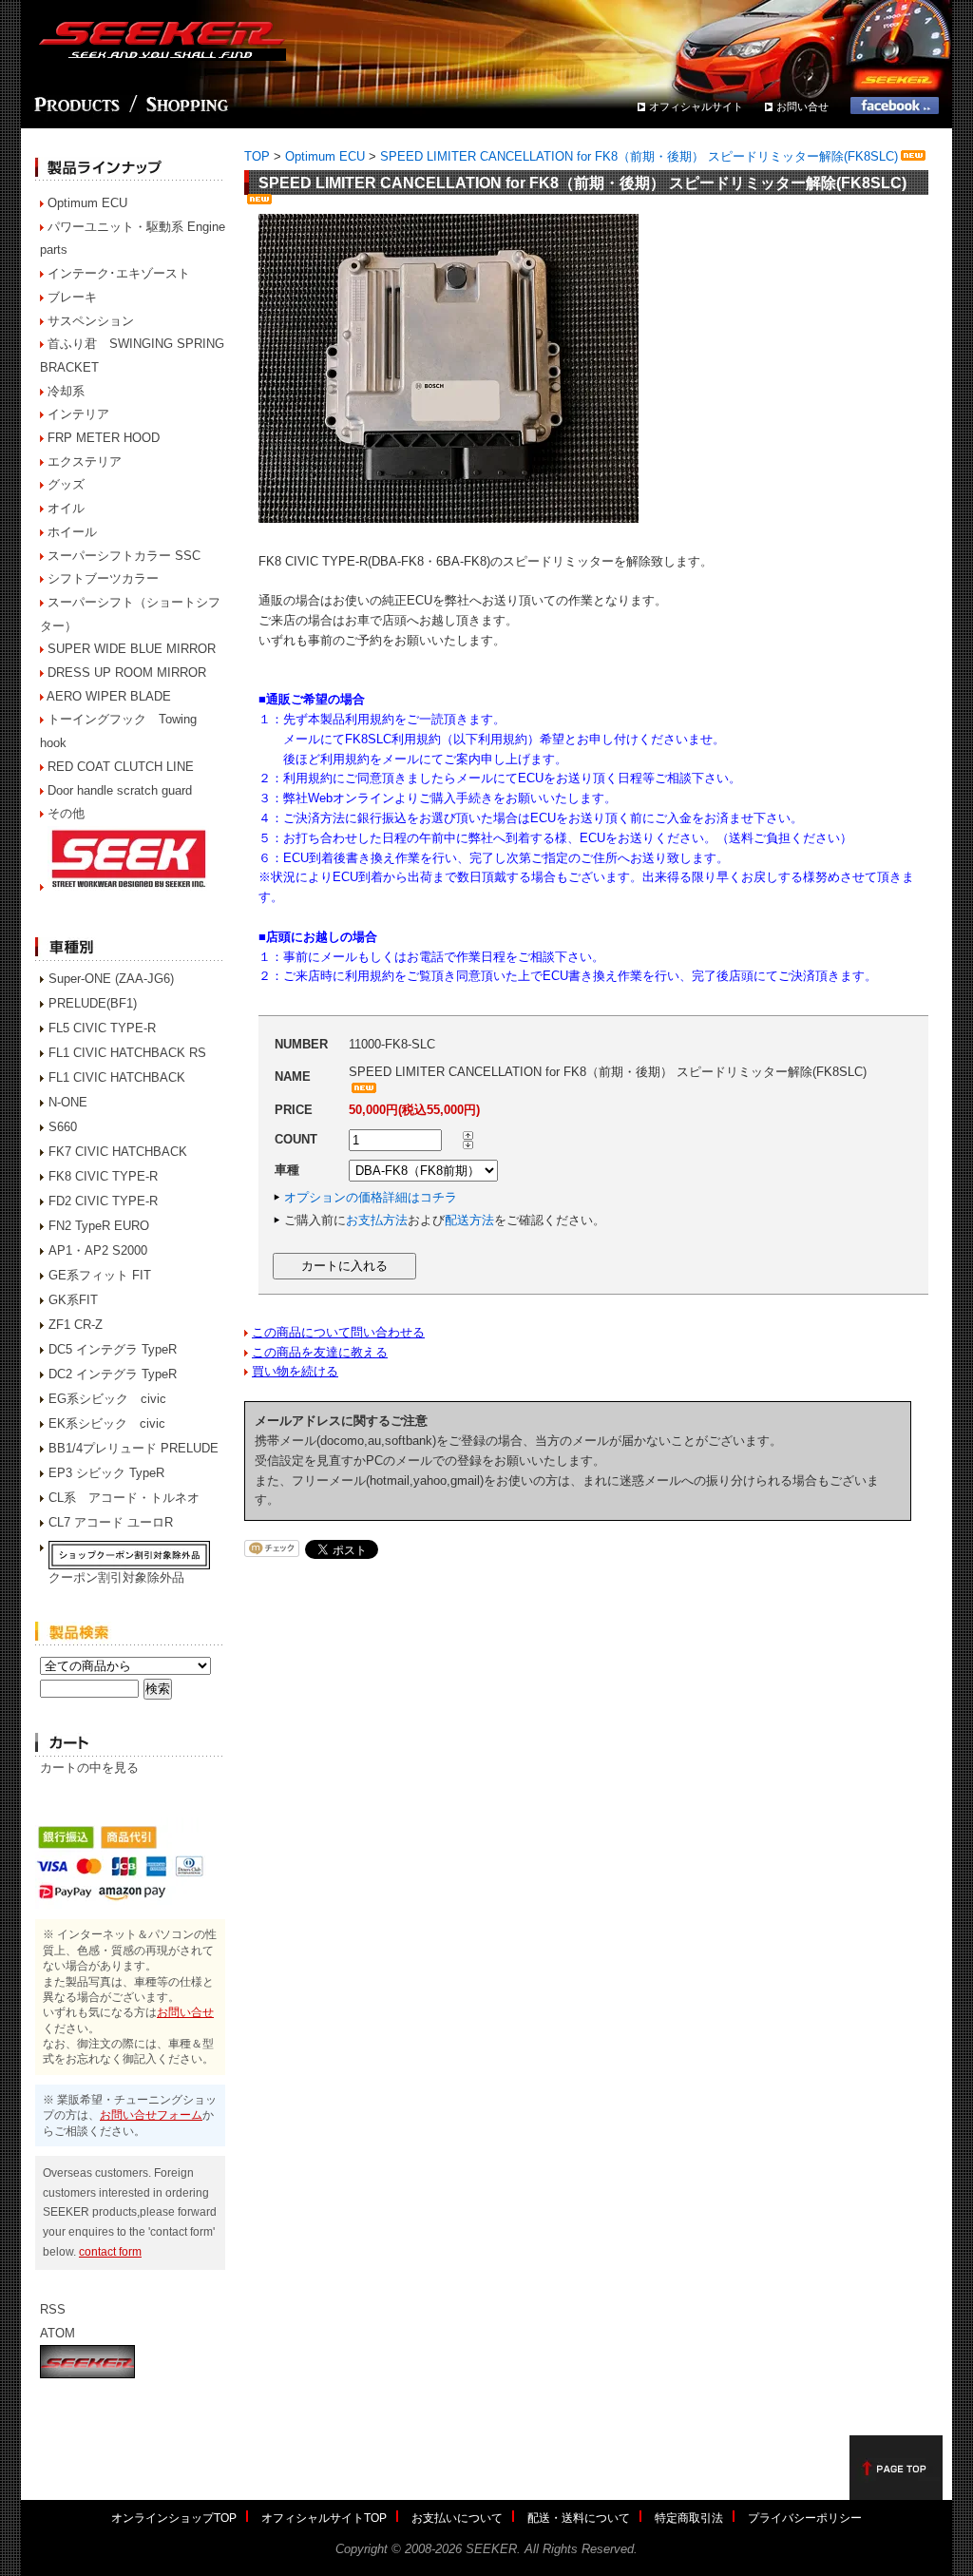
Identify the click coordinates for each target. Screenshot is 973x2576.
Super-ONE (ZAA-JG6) (111, 979)
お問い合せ (802, 106)
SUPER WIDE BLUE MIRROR (132, 649)
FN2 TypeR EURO (99, 1226)
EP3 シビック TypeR (106, 1473)
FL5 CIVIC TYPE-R (102, 1028)
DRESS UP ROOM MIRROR (127, 673)
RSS (53, 2309)
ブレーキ (72, 297)
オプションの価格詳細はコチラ (371, 1197)
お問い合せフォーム (151, 2115)
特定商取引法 (689, 2518)
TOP (257, 156)
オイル (66, 508)
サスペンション (91, 321)
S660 (63, 1127)
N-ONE (68, 1102)
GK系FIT (73, 1300)
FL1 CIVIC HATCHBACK (117, 1077)
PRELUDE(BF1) (93, 1003)
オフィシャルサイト (696, 106)
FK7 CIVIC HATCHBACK (118, 1152)
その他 (66, 813)
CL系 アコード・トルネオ (124, 1498)
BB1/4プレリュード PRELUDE (134, 1448)
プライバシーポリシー (805, 2518)
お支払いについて (457, 2518)
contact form (110, 2251)
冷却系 (66, 391)
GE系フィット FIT (100, 1275)
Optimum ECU (87, 203)
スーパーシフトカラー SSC (124, 556)
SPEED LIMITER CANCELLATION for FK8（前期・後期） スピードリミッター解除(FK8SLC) (639, 156)
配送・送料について (579, 2518)
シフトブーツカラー (103, 578)
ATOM (57, 2333)
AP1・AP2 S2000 (98, 1250)
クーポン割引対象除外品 (116, 1577)
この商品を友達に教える (320, 1352)
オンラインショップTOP (174, 2518)
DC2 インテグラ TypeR (113, 1374)
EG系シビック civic (107, 1399)
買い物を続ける (295, 1371)
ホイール (72, 532)
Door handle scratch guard (120, 790)
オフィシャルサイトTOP (324, 2518)
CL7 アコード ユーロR (111, 1522)
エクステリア (85, 461)
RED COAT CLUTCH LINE (121, 767)
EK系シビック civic (107, 1423)
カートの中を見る (89, 1768)
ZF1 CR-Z (76, 1325)
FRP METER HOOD (104, 438)
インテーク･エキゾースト (119, 273)
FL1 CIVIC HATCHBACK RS (127, 1053)
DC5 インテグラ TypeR (113, 1349)
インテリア (78, 414)
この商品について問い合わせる (338, 1332)
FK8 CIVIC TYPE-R (103, 1176)
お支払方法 (377, 1220)
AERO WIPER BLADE (109, 696)
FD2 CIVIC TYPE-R (103, 1201)
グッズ (66, 484)
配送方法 (469, 1220)
